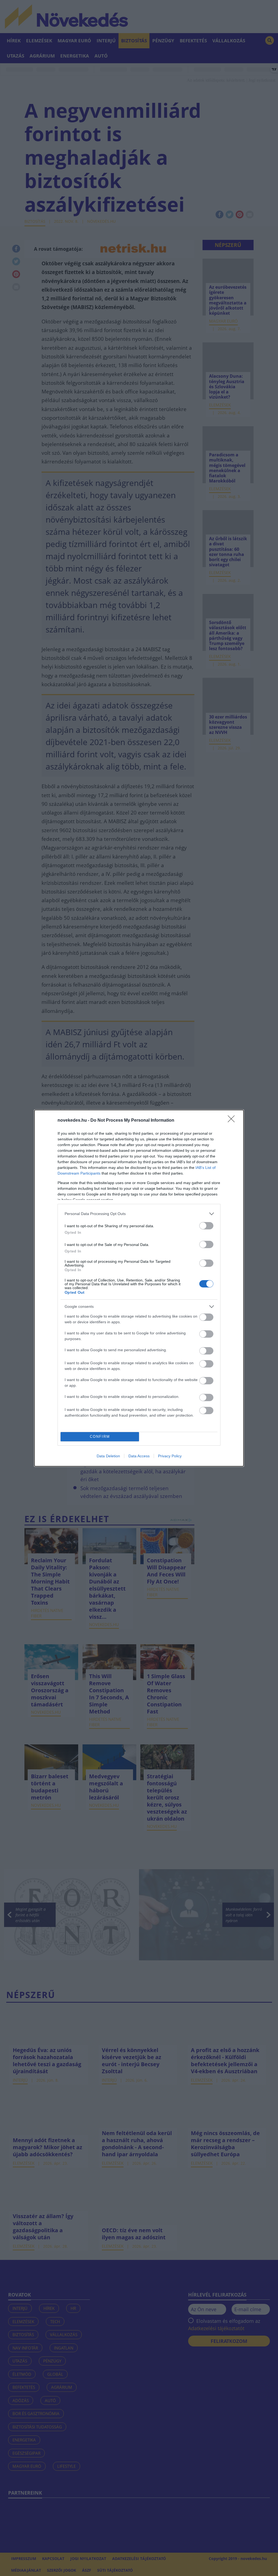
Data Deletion (108, 1456)
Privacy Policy (170, 1456)
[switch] (206, 1226)
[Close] (233, 1121)
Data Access (139, 1456)
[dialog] (139, 1288)
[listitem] (139, 1214)
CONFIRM (100, 1437)
